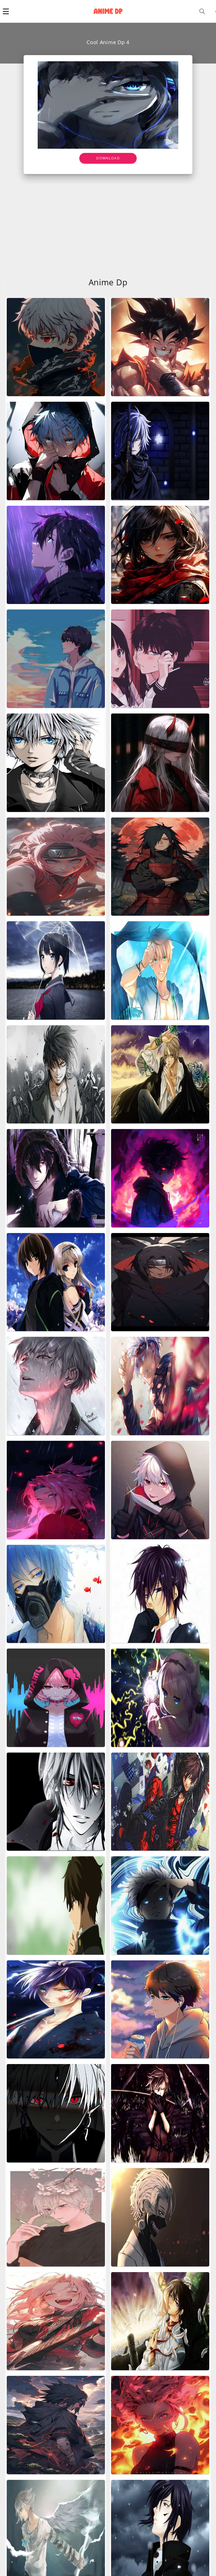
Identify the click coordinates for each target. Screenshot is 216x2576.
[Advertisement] (108, 216)
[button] (6, 11)
